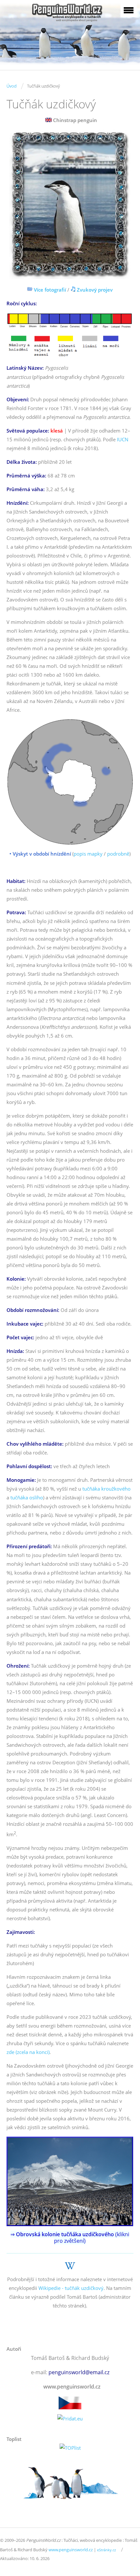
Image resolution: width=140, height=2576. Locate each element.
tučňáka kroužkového (106, 1489)
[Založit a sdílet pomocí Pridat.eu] (70, 2419)
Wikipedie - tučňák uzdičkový (71, 2288)
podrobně (118, 854)
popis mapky (88, 854)
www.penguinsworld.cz (71, 2550)
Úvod (12, 86)
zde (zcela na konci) (28, 2052)
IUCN (123, 439)
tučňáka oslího (27, 1497)
